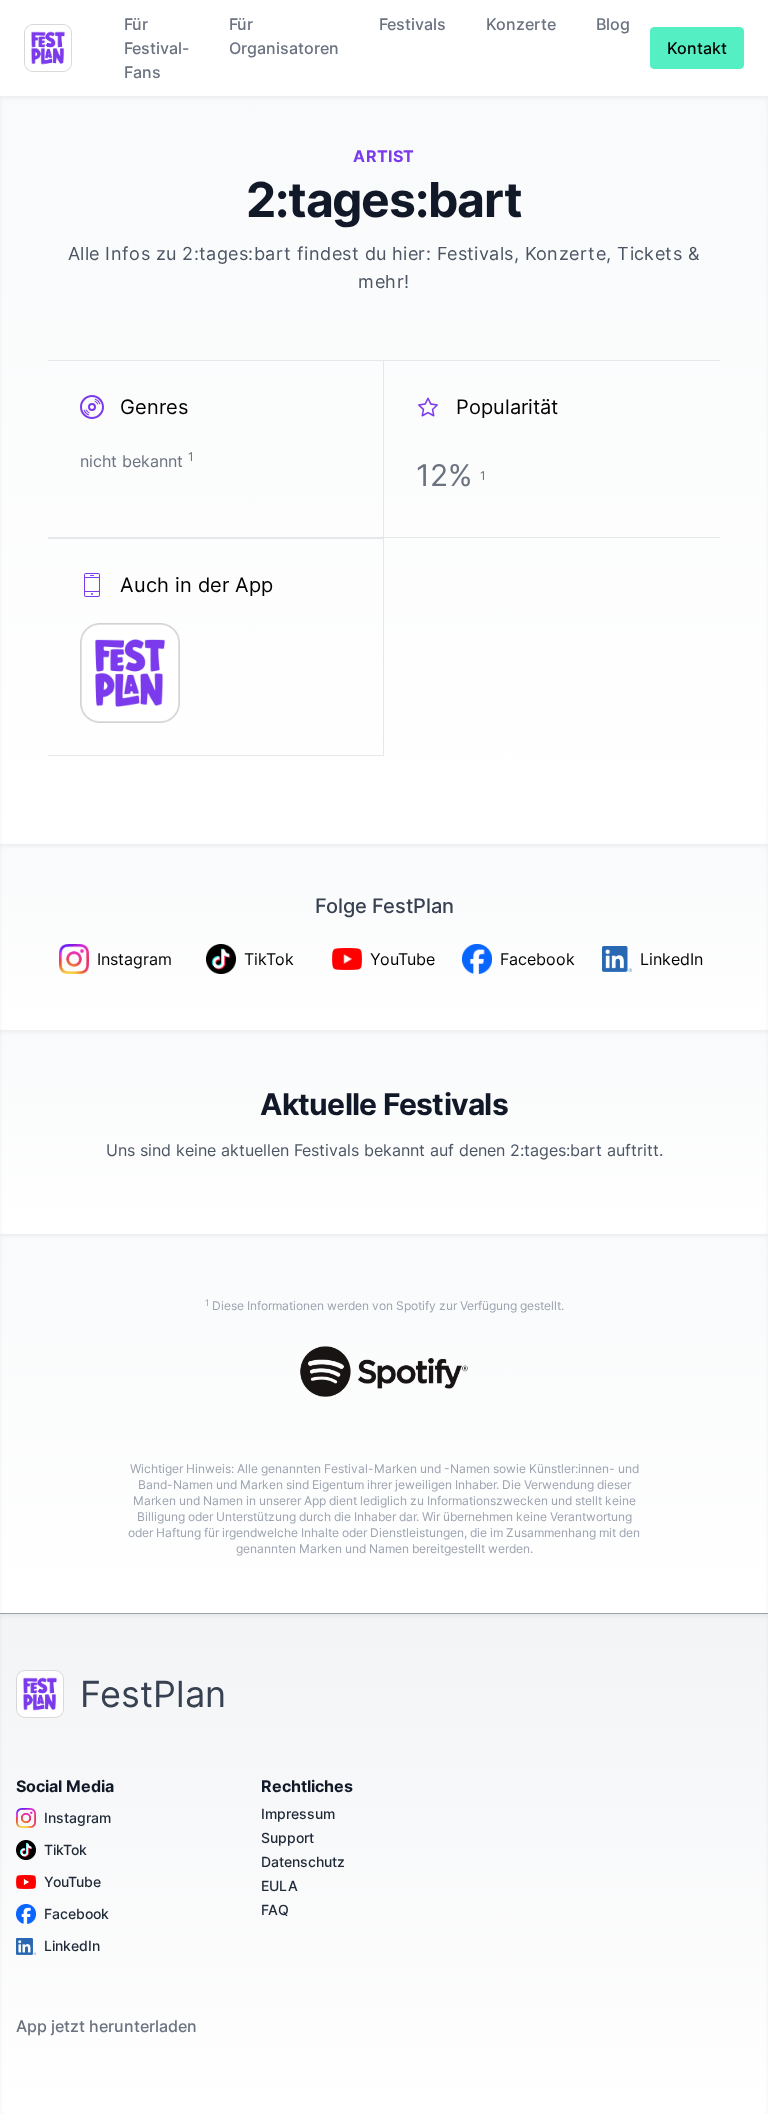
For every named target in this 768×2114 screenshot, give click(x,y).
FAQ (275, 1909)
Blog (613, 24)
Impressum (298, 1813)
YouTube (72, 1881)
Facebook (76, 1913)
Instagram (77, 1817)
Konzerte (521, 24)
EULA (279, 1885)
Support (287, 1837)
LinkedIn (72, 1945)
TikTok (65, 1849)
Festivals (412, 24)
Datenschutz (303, 1861)
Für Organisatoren (284, 36)
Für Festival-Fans (156, 48)
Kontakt (697, 48)
